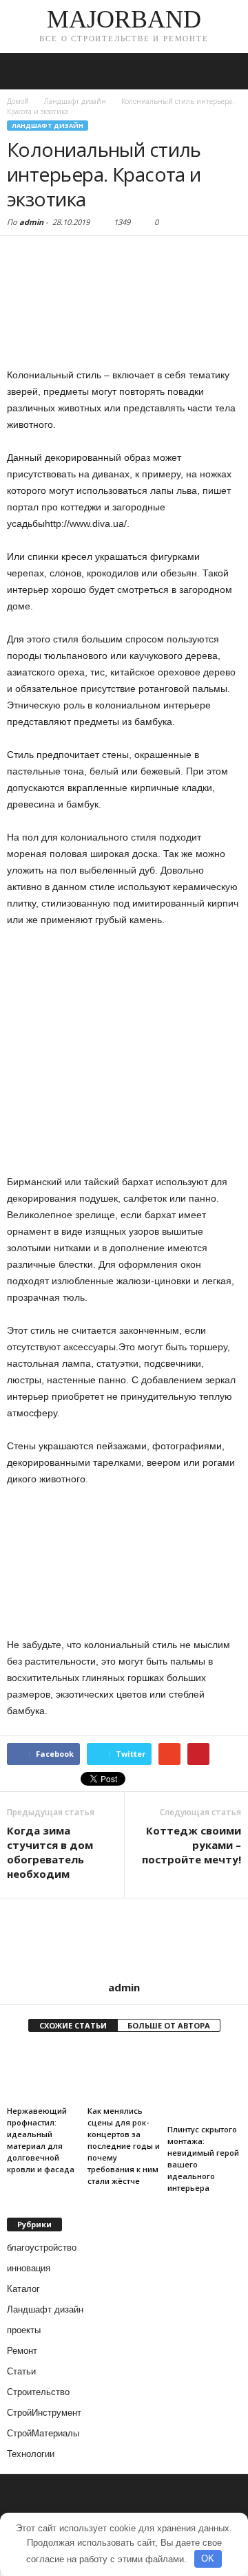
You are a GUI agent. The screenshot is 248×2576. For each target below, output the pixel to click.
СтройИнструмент (44, 2413)
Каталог (23, 2289)
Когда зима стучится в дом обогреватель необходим (50, 1852)
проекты (24, 2330)
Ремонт (22, 2351)
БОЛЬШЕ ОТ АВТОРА (169, 2025)
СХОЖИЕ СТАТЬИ (73, 2025)
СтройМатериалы (43, 2433)
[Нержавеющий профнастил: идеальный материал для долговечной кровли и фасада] (44, 2074)
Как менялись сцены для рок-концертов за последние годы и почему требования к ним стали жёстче (124, 2146)
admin (31, 222)
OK (208, 2558)
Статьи (21, 2371)
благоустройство (42, 2248)
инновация (29, 2268)
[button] (227, 72)
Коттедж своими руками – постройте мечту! (192, 1845)
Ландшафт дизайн (48, 126)
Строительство (38, 2392)
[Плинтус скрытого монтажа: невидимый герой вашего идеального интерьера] (204, 2083)
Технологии (31, 2454)
